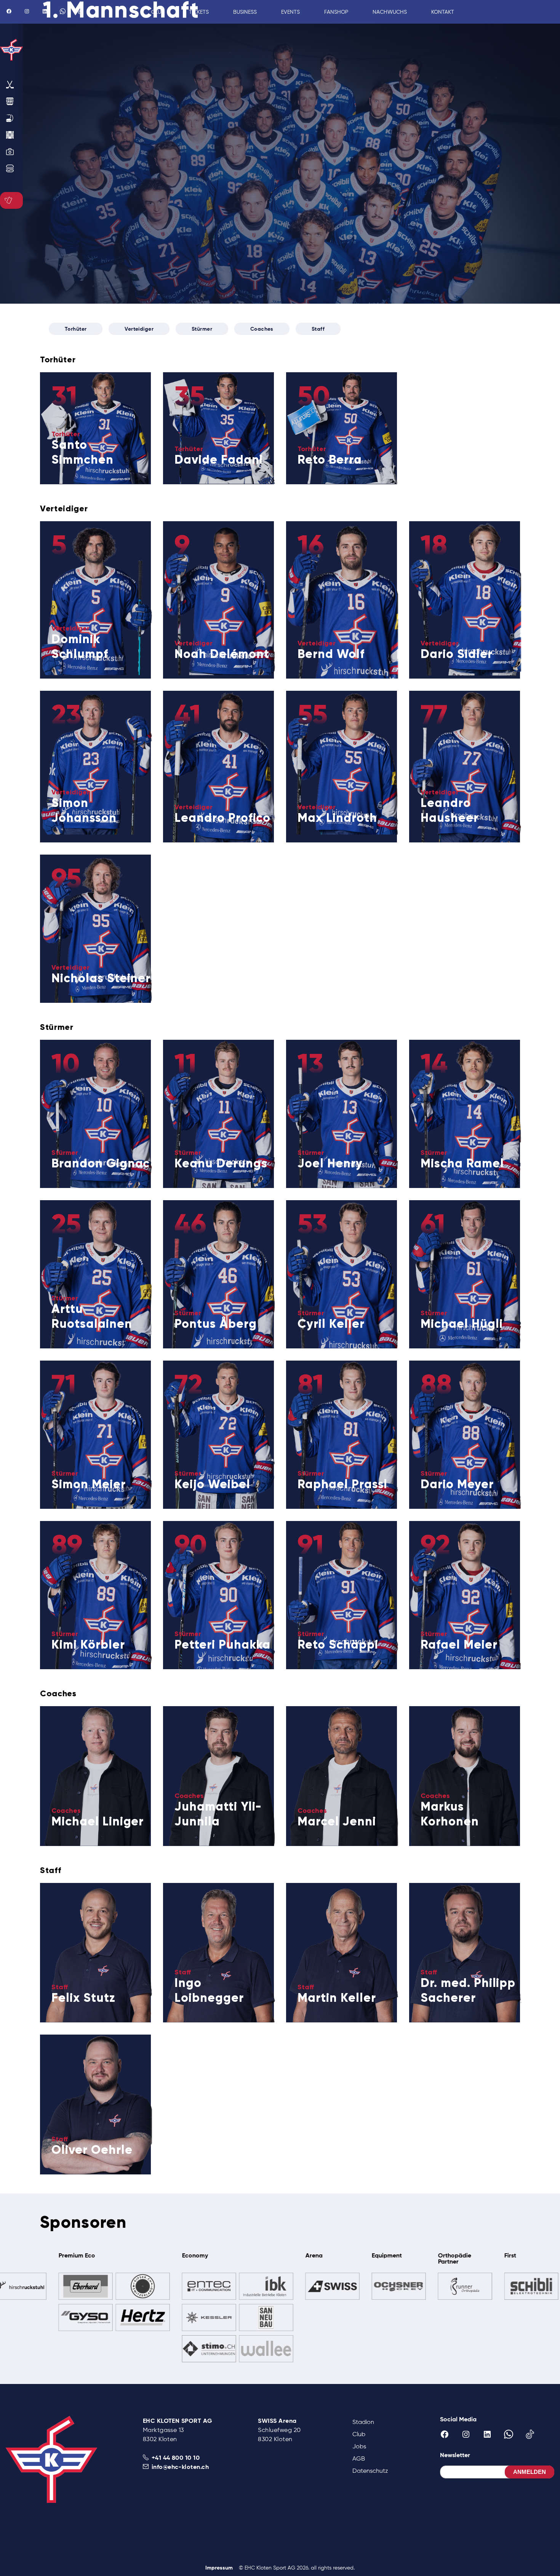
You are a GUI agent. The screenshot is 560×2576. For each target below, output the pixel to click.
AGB (359, 2458)
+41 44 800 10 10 (176, 2458)
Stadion (363, 2422)
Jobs (359, 2446)
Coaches (262, 329)
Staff (318, 329)
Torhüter (76, 329)
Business (245, 12)
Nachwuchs (390, 12)
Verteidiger (139, 329)
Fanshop (336, 12)
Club (359, 2434)
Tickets (199, 12)
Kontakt (443, 12)
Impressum (219, 2568)
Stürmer (202, 329)
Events (290, 12)
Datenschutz (370, 2471)
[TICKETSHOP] (10, 200)
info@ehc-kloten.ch (180, 2467)
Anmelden (530, 2472)
